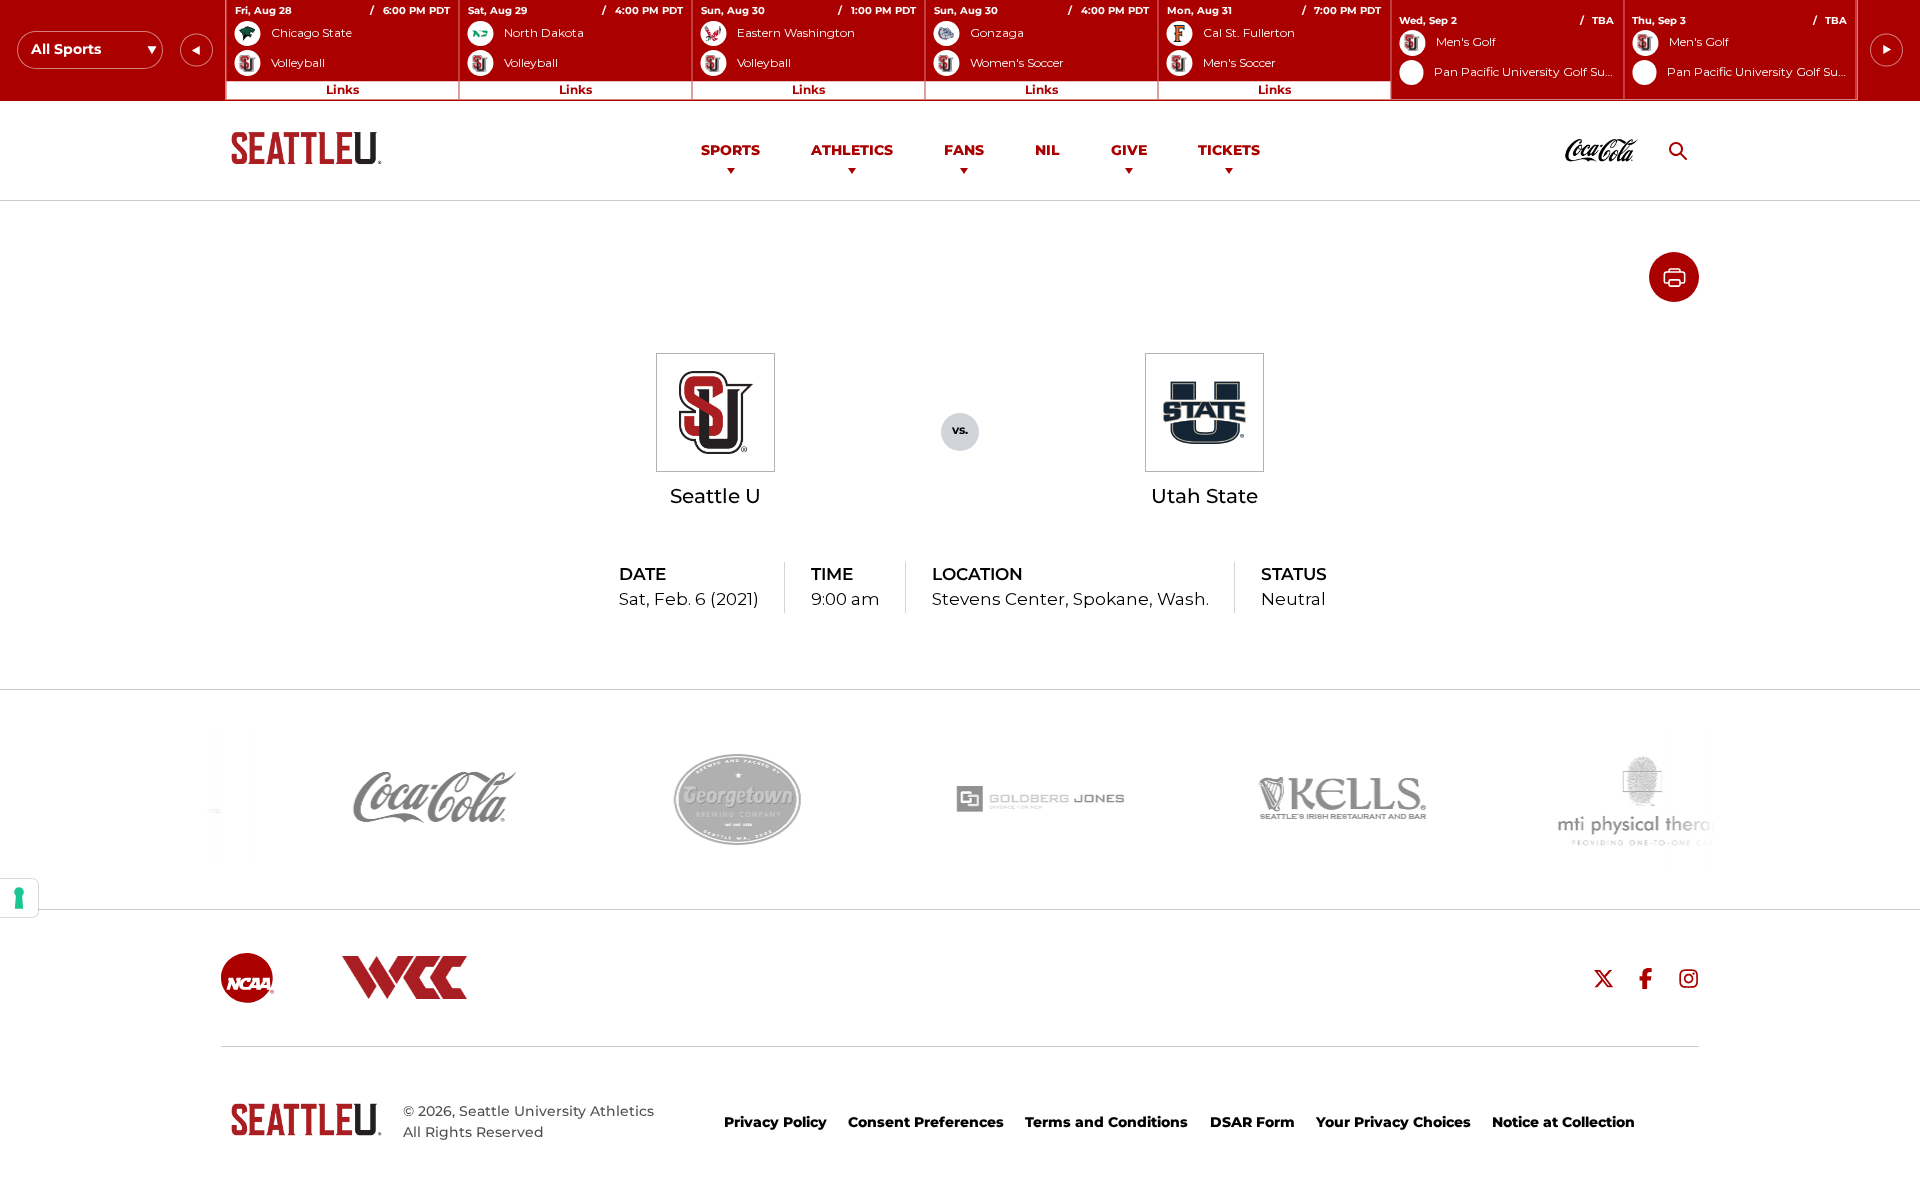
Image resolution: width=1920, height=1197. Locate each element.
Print (1674, 277)
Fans (964, 150)
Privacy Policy (775, 1122)
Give (1129, 150)
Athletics (852, 150)
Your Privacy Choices (1393, 1122)
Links (342, 89)
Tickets (1229, 150)
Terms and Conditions (1106, 1122)
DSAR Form (1252, 1122)
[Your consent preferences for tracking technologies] (19, 898)
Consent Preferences (926, 1122)
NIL (1047, 150)
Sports (730, 150)
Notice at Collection (1563, 1122)
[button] (196, 50)
